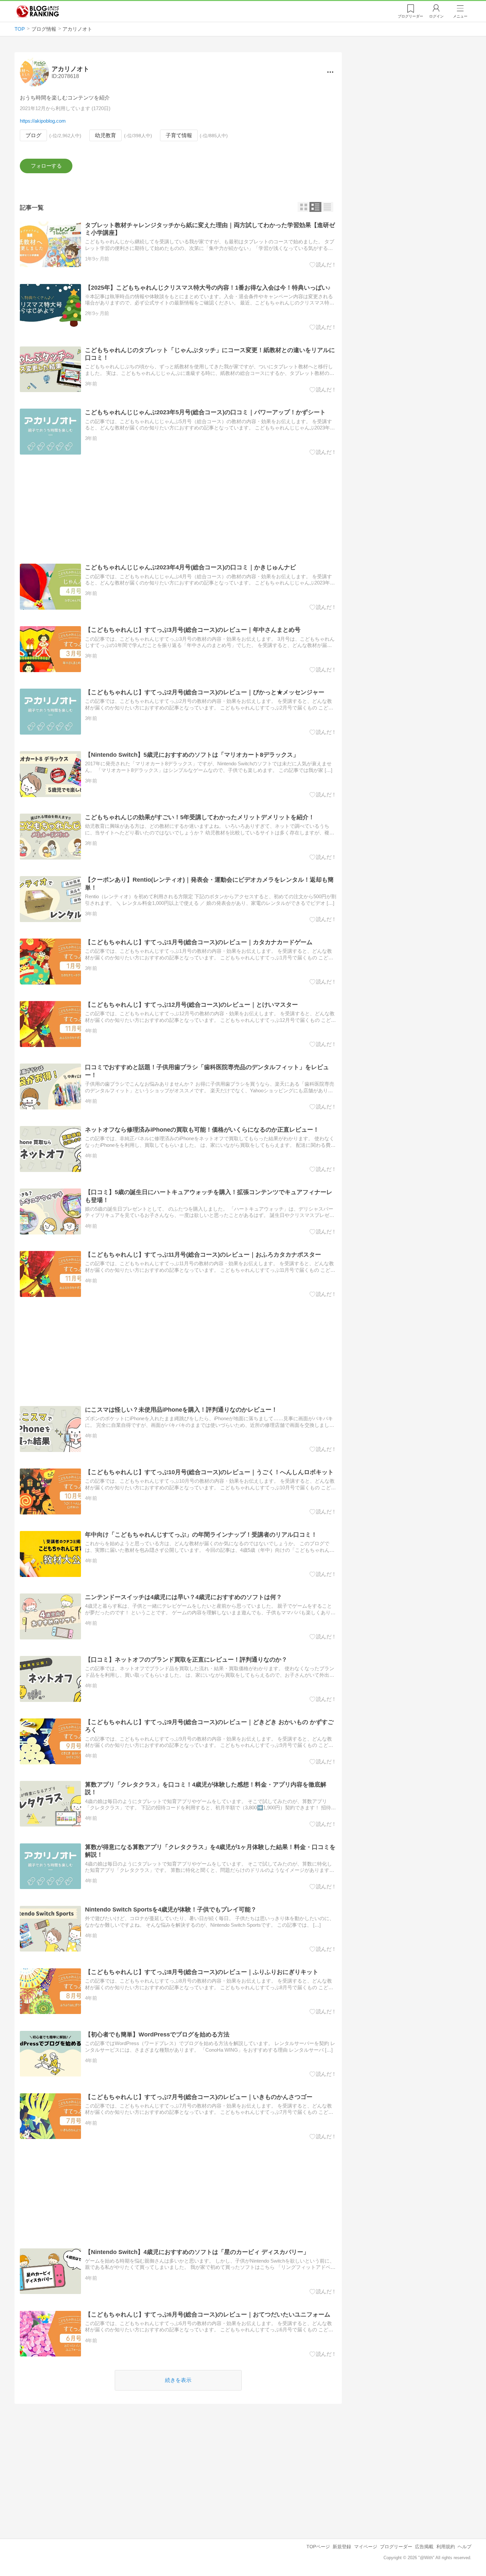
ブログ (33, 135)
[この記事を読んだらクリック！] (323, 265)
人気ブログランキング (38, 11)
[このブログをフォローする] (46, 166)
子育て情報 (179, 135)
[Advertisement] (178, 509)
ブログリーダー (396, 2547)
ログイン (436, 16)
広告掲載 (424, 2547)
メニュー (460, 16)
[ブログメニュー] (330, 72)
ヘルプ (465, 2547)
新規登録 (342, 2547)
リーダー (410, 16)
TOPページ (318, 2547)
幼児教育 (105, 135)
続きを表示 (178, 2380)
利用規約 (446, 2547)
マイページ (366, 2547)
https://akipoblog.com (43, 121)
